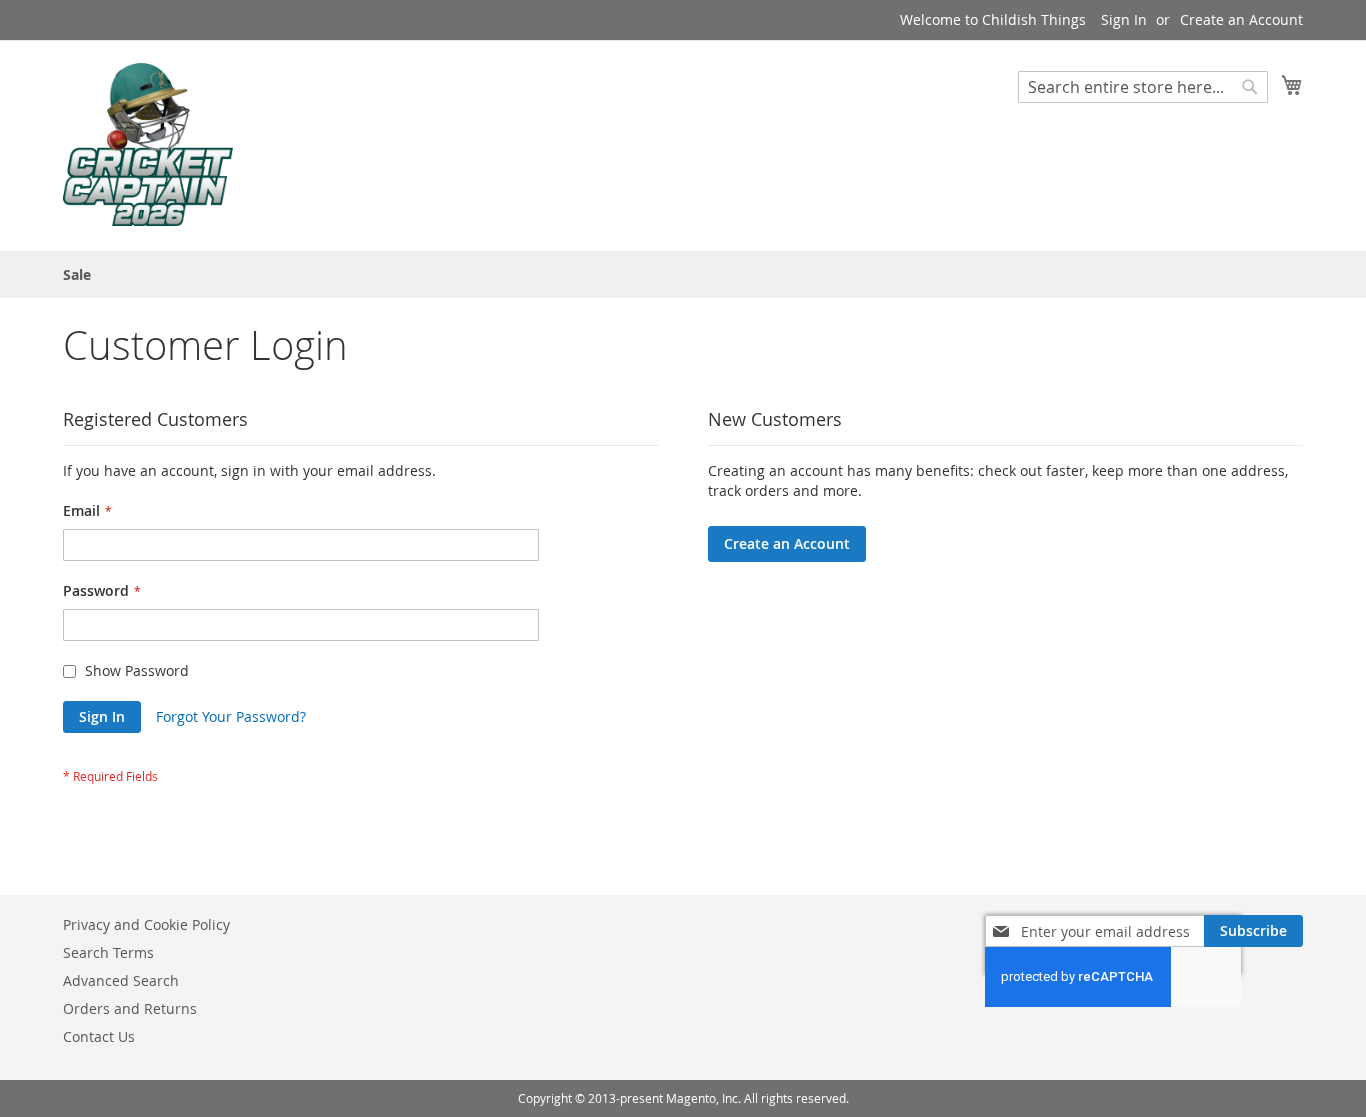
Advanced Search (121, 980)
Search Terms (108, 952)
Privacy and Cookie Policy (146, 924)
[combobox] (1143, 87)
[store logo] (148, 144)
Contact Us (99, 1036)
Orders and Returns (130, 1008)
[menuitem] (77, 274)
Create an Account (1241, 19)
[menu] (683, 274)
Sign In (1124, 19)
